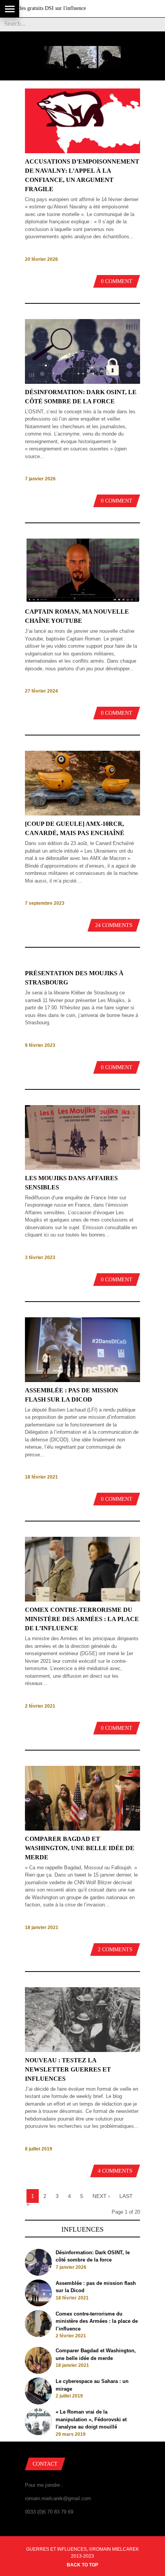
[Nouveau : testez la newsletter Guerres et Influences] (82, 2050)
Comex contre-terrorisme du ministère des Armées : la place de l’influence (82, 1619)
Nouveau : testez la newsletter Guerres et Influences (68, 2069)
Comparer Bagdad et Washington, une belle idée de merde (80, 1848)
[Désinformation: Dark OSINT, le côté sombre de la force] (82, 382)
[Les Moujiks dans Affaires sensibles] (82, 1168)
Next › (101, 2196)
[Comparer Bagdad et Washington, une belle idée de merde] (82, 1829)
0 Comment (117, 281)
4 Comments (115, 2171)
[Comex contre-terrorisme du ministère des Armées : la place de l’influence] (82, 1600)
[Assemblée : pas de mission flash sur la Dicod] (82, 1380)
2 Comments (115, 1950)
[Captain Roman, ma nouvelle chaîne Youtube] (82, 602)
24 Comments (114, 925)
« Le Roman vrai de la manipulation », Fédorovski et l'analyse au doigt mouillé (91, 2419)
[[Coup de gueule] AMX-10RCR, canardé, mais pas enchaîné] (82, 814)
